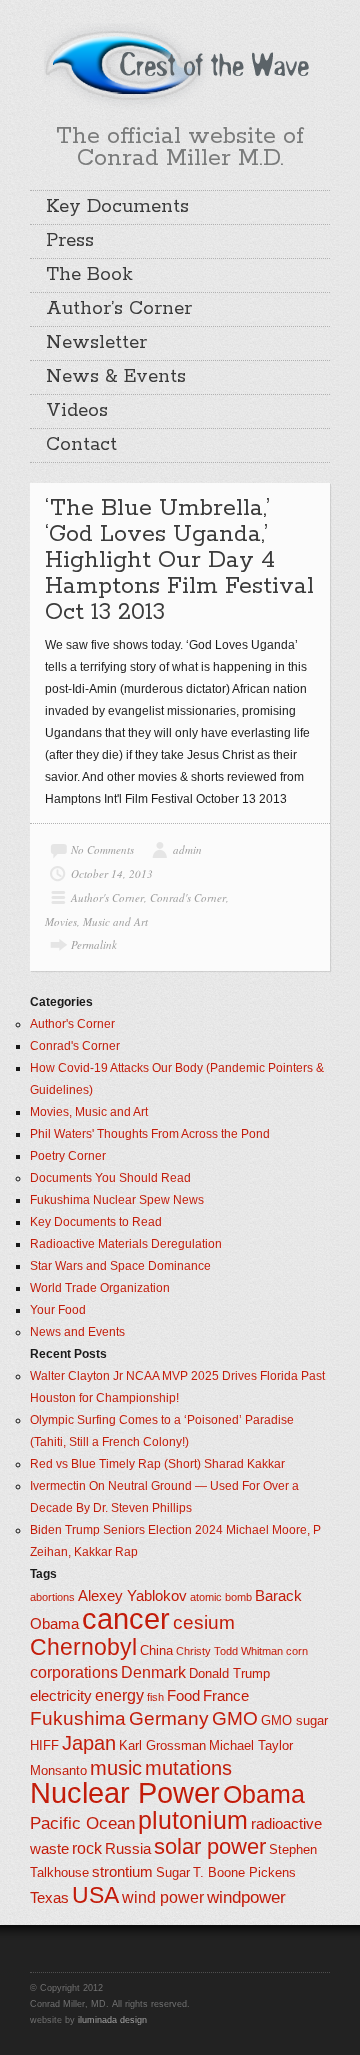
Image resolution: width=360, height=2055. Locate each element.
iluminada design (112, 2020)
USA (95, 1895)
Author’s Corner (119, 309)
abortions (52, 1597)
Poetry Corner (68, 1156)
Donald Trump (229, 1673)
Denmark (153, 1672)
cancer (126, 1618)
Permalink (94, 944)
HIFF (44, 1745)
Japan (89, 1743)
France (226, 1696)
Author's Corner (107, 897)
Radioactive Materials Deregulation (126, 1244)
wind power (163, 1897)
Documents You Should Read (110, 1178)
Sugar (173, 1872)
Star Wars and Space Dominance (120, 1266)
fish (155, 1697)
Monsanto (58, 1770)
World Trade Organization (100, 1288)
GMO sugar (294, 1720)
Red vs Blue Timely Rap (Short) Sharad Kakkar (157, 1464)
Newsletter (96, 343)
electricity (61, 1696)
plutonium (193, 1820)
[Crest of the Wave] (180, 64)
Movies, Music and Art (96, 921)
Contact (81, 445)
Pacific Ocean (82, 1823)
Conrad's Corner (188, 897)
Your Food (58, 1310)
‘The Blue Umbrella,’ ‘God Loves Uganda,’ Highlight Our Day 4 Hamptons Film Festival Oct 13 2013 (179, 560)
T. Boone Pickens (244, 1872)
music (116, 1768)
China (156, 1650)
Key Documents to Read (96, 1222)
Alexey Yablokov (132, 1596)
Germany (169, 1718)
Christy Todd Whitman (229, 1651)
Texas (49, 1898)
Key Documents (117, 207)
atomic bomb (221, 1597)
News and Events (77, 1332)
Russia (128, 1849)
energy (119, 1695)
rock (87, 1848)
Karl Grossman (162, 1745)
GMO (235, 1718)
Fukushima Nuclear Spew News (117, 1200)
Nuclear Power (125, 1793)
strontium (122, 1872)
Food (183, 1696)
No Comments (102, 849)
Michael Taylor (251, 1745)
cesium (204, 1622)
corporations (74, 1672)
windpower (246, 1897)
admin (187, 849)
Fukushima (78, 1718)
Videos (77, 411)
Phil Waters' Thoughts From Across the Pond (150, 1134)
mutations (188, 1768)
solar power (210, 1846)
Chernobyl (83, 1647)
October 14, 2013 (112, 873)
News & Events (116, 377)
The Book (89, 275)
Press (70, 241)
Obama (264, 1794)
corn (297, 1651)
